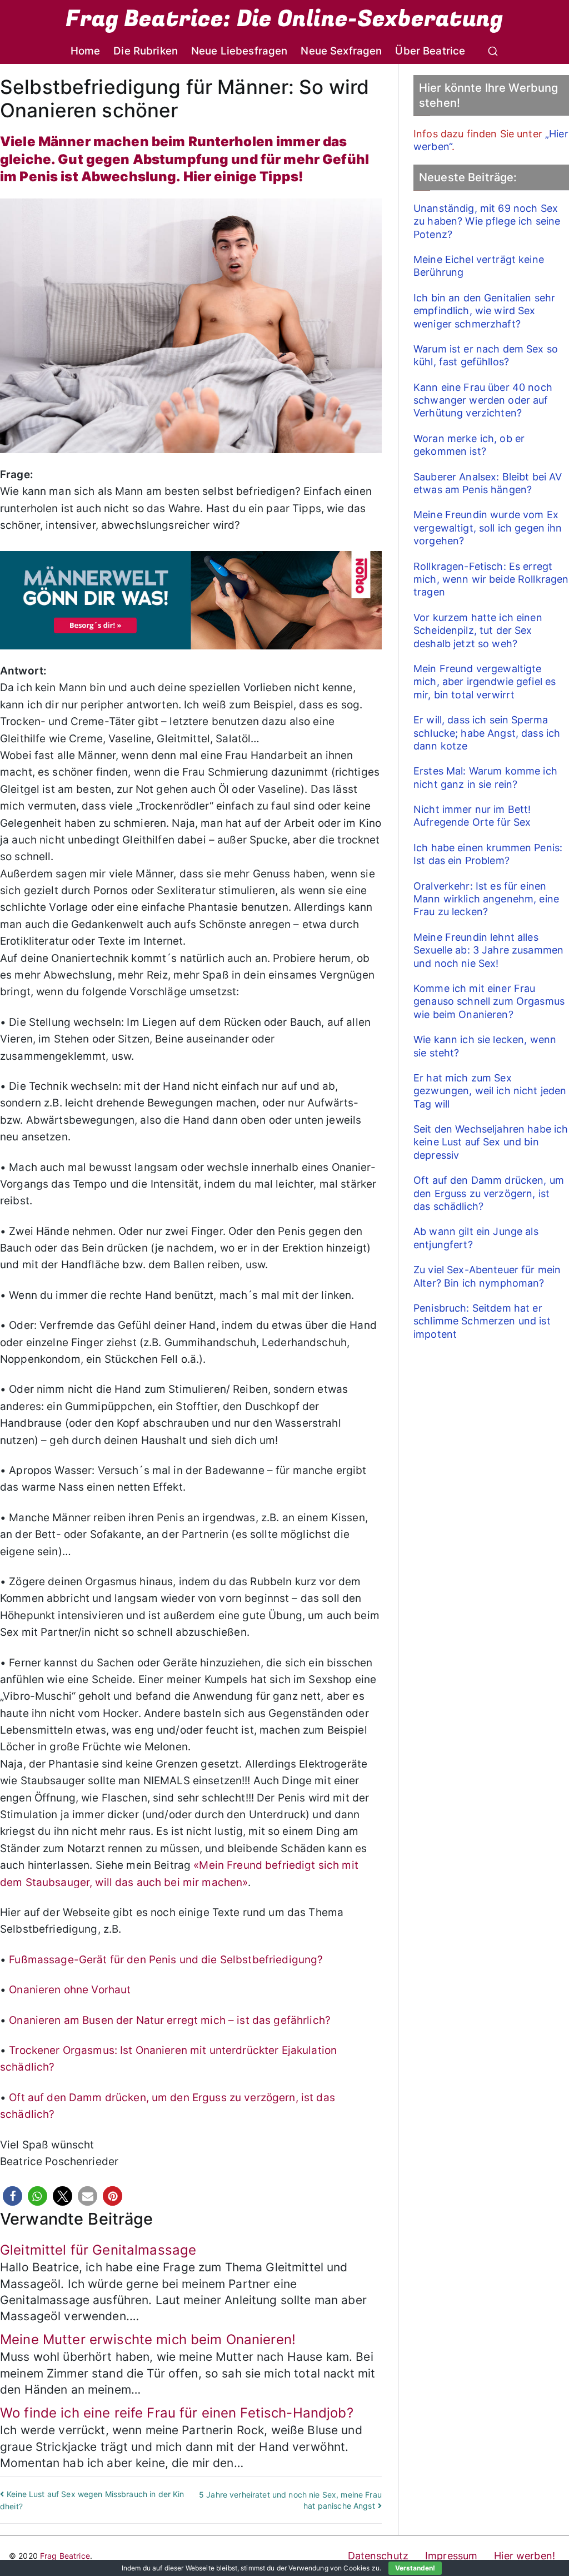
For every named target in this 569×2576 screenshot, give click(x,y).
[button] (13, 2196)
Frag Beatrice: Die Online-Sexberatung (284, 19)
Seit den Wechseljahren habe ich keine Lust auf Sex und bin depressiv (491, 1142)
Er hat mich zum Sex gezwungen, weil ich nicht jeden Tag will (490, 1091)
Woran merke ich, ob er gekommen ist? (469, 445)
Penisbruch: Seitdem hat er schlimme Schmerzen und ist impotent (482, 1321)
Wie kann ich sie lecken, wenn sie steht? (485, 1046)
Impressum (451, 2556)
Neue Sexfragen (341, 51)
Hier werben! (525, 2556)
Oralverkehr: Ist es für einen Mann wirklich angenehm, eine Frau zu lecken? (486, 899)
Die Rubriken (146, 51)
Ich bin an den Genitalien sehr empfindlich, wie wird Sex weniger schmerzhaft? (484, 311)
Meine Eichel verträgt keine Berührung (479, 266)
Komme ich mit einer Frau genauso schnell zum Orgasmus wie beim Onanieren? (489, 1001)
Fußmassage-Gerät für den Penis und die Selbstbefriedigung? (166, 1960)
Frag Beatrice (65, 2556)
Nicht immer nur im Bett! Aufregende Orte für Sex (472, 816)
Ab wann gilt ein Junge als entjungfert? (476, 1238)
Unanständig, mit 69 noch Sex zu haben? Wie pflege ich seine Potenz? (487, 221)
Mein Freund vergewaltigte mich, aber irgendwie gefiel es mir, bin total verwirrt (485, 682)
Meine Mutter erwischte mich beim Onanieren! (148, 2339)
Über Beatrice (430, 51)
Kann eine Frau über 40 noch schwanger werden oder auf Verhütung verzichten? (483, 400)
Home (86, 51)
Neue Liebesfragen (239, 51)
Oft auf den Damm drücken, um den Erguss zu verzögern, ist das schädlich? (489, 1193)
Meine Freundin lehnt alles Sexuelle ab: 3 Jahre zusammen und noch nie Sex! (488, 950)
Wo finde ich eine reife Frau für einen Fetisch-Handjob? (177, 2413)
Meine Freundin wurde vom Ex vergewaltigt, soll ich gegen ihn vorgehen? (488, 528)
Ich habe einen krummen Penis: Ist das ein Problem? (488, 854)
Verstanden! (415, 2568)
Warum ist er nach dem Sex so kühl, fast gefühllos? (486, 355)
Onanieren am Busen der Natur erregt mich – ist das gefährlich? (170, 2020)
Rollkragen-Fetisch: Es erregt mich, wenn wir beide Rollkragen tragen (491, 579)
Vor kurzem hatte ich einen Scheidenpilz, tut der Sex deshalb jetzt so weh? (478, 631)
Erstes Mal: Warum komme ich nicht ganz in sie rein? (485, 777)
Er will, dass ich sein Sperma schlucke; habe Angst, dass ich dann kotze (487, 733)
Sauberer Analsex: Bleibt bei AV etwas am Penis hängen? (488, 483)
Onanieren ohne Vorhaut (70, 1990)
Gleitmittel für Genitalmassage (98, 2250)
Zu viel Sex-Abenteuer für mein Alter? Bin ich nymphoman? (487, 1276)
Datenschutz (378, 2556)
